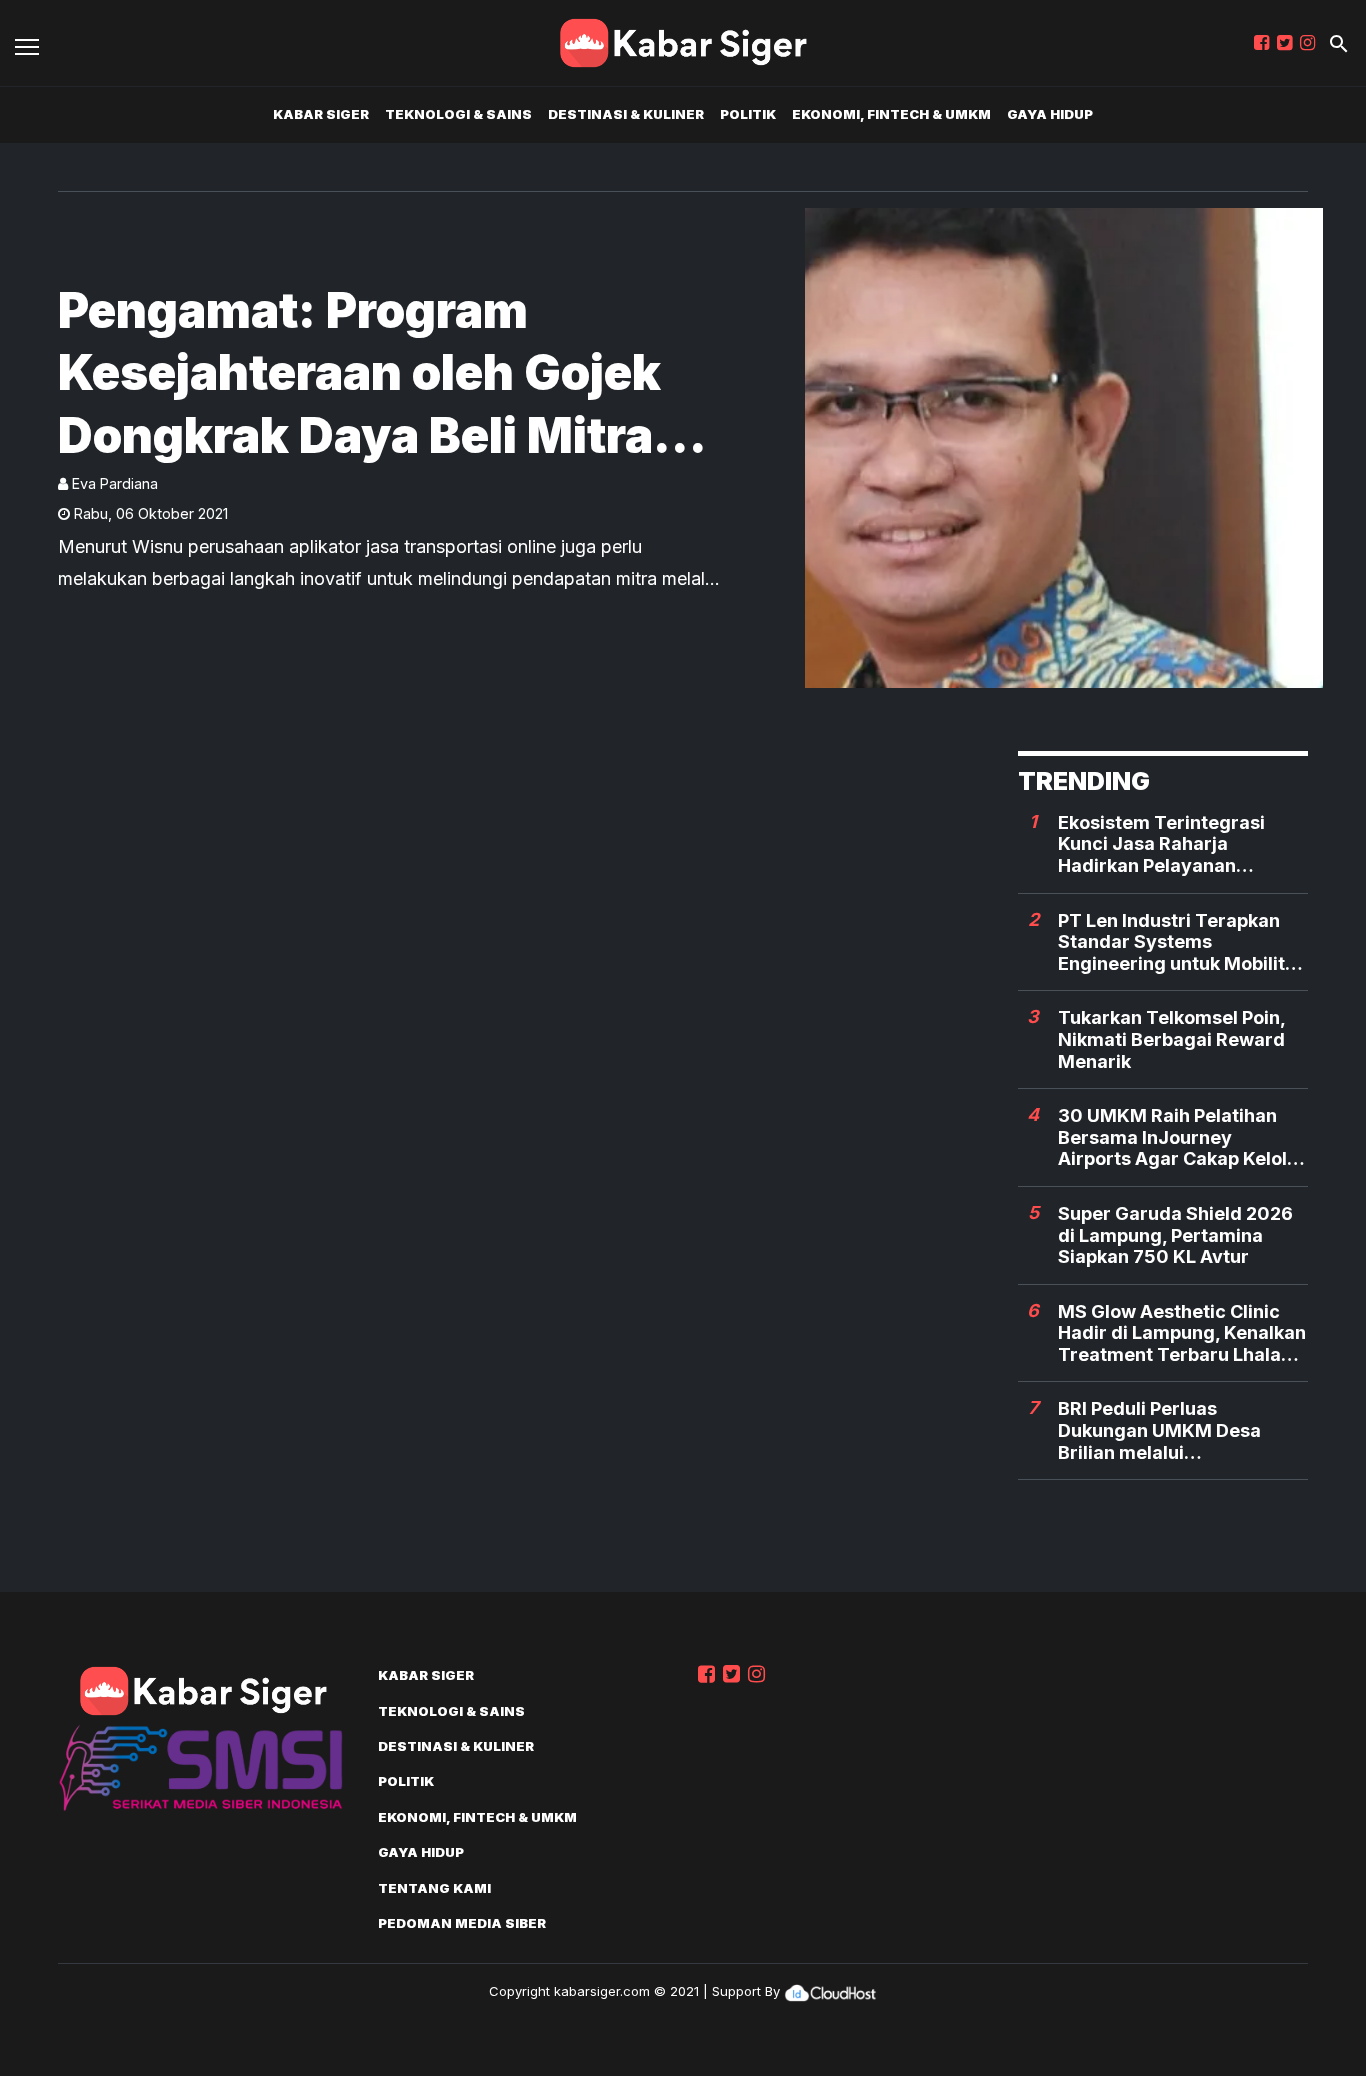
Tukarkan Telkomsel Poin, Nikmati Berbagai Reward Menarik (1171, 1039)
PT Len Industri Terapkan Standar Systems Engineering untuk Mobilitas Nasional (1182, 942)
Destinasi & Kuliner (626, 114)
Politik (748, 114)
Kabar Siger (321, 114)
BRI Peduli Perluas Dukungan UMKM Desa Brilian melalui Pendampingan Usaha (1159, 1430)
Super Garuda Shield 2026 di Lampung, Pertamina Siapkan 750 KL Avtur (1175, 1235)
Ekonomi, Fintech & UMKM (891, 114)
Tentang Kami (434, 1888)
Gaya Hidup (1050, 114)
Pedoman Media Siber (462, 1923)
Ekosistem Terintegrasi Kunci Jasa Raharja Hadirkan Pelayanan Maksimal (1161, 844)
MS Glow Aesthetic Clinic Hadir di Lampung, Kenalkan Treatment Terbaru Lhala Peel (1182, 1333)
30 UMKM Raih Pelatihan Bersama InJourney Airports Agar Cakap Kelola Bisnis (1178, 1137)
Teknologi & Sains (458, 114)
